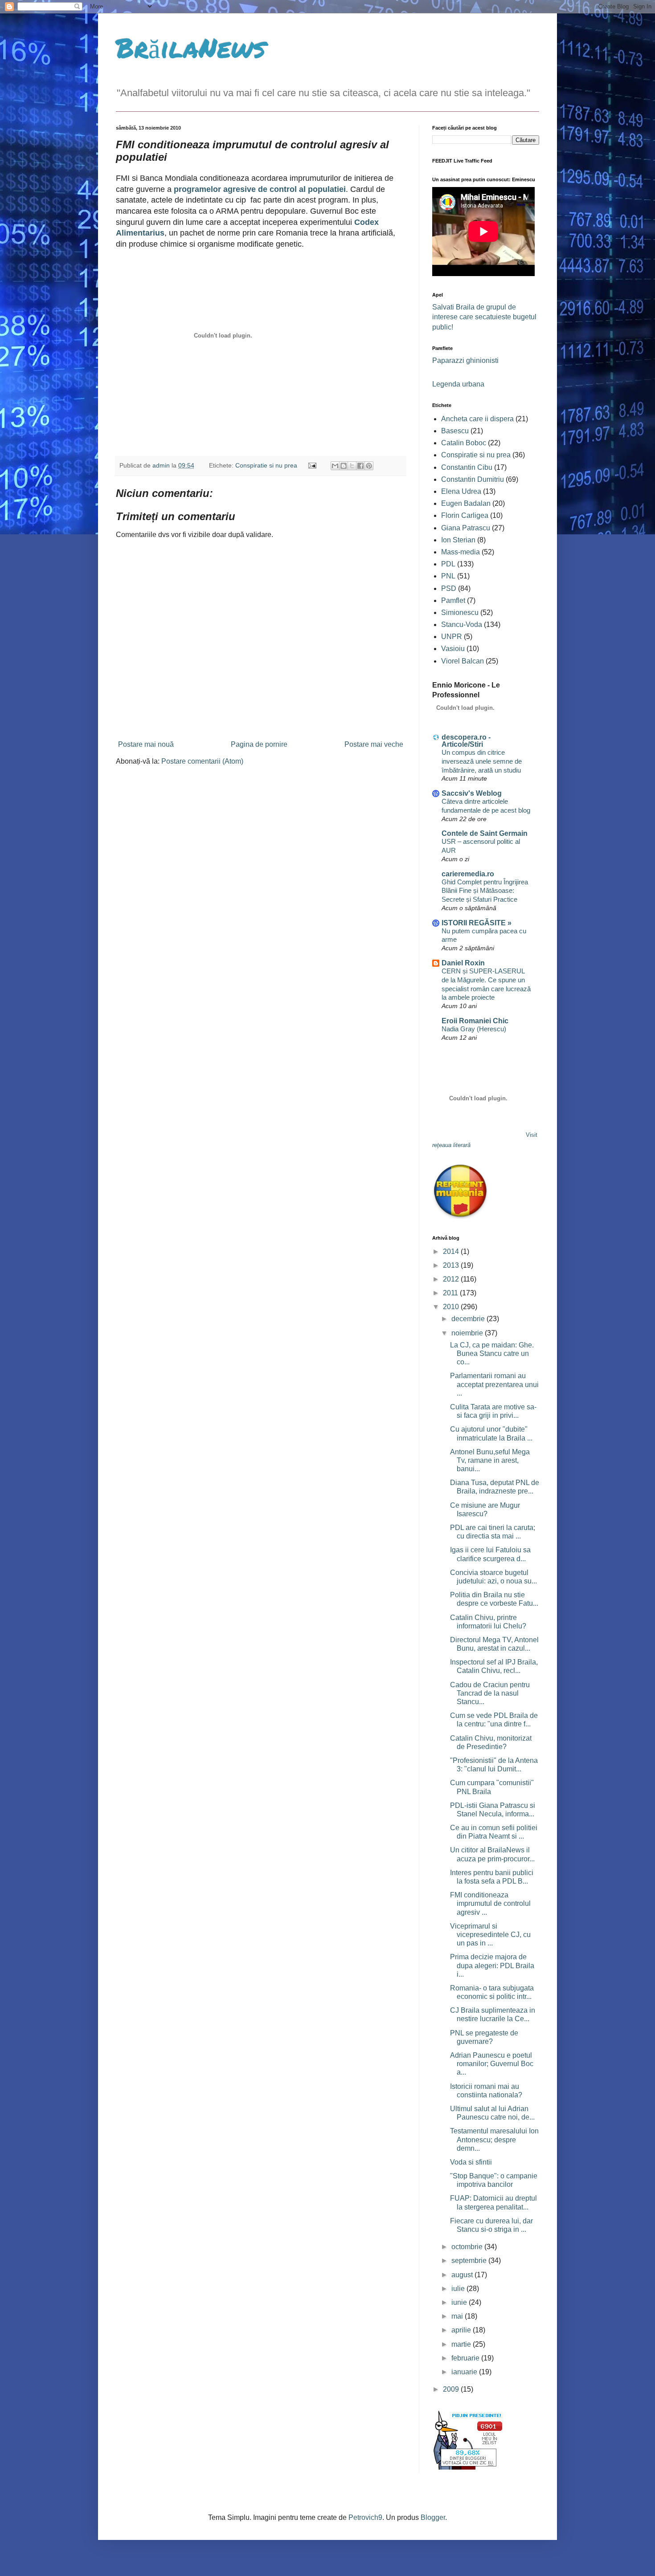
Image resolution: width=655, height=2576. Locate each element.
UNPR (452, 637)
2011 (451, 1293)
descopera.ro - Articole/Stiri (466, 741)
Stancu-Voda (462, 625)
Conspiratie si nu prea (266, 465)
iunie (460, 2302)
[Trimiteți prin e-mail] (335, 466)
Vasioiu (453, 649)
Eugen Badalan (466, 503)
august (463, 2275)
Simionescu (460, 612)
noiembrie (468, 1333)
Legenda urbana (458, 384)
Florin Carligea (465, 515)
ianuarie (465, 2372)
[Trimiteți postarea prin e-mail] (312, 465)
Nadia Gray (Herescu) (474, 1029)
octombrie (468, 2247)
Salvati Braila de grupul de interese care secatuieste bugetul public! (484, 317)
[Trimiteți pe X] (352, 466)
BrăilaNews (191, 47)
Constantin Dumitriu (473, 479)
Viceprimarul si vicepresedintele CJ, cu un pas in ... (490, 1935)
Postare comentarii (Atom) (202, 761)
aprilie (462, 2330)
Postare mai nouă (146, 744)
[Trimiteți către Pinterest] (369, 466)
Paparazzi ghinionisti (465, 360)
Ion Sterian (458, 540)
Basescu (455, 431)
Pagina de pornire (259, 744)
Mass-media (461, 552)
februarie (466, 2358)
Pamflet (453, 600)
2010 (452, 1307)
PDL (448, 564)
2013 (452, 1265)
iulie (459, 2289)
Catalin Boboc (464, 443)
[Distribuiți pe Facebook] (360, 466)
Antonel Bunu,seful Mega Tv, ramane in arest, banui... (490, 1460)
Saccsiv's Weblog (472, 793)
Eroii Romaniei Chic (475, 1021)
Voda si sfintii (471, 2162)
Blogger (433, 2517)
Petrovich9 (365, 2517)
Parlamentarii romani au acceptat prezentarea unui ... (494, 1384)
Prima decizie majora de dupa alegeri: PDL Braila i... (492, 1965)
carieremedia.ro (468, 874)
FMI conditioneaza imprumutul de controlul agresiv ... (490, 1903)
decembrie (469, 1319)
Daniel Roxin (463, 963)
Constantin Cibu (467, 467)
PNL (448, 576)
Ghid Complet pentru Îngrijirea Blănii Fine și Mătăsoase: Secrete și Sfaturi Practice (485, 891)
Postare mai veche (374, 744)
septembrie (470, 2261)
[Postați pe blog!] (344, 466)
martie (462, 2344)
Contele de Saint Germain (485, 833)
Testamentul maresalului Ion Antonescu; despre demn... (494, 2139)
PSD (449, 588)
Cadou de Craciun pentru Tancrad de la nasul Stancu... (490, 1693)
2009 (452, 2389)
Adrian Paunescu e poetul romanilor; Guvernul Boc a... (492, 2064)
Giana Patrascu (466, 528)
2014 (452, 1251)
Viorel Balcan (463, 661)
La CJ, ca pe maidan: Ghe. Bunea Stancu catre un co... (492, 1353)
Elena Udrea (461, 491)
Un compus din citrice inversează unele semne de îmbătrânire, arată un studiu (482, 761)
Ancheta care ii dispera (477, 419)
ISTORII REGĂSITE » (477, 923)
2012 (452, 1279)
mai (458, 2316)
